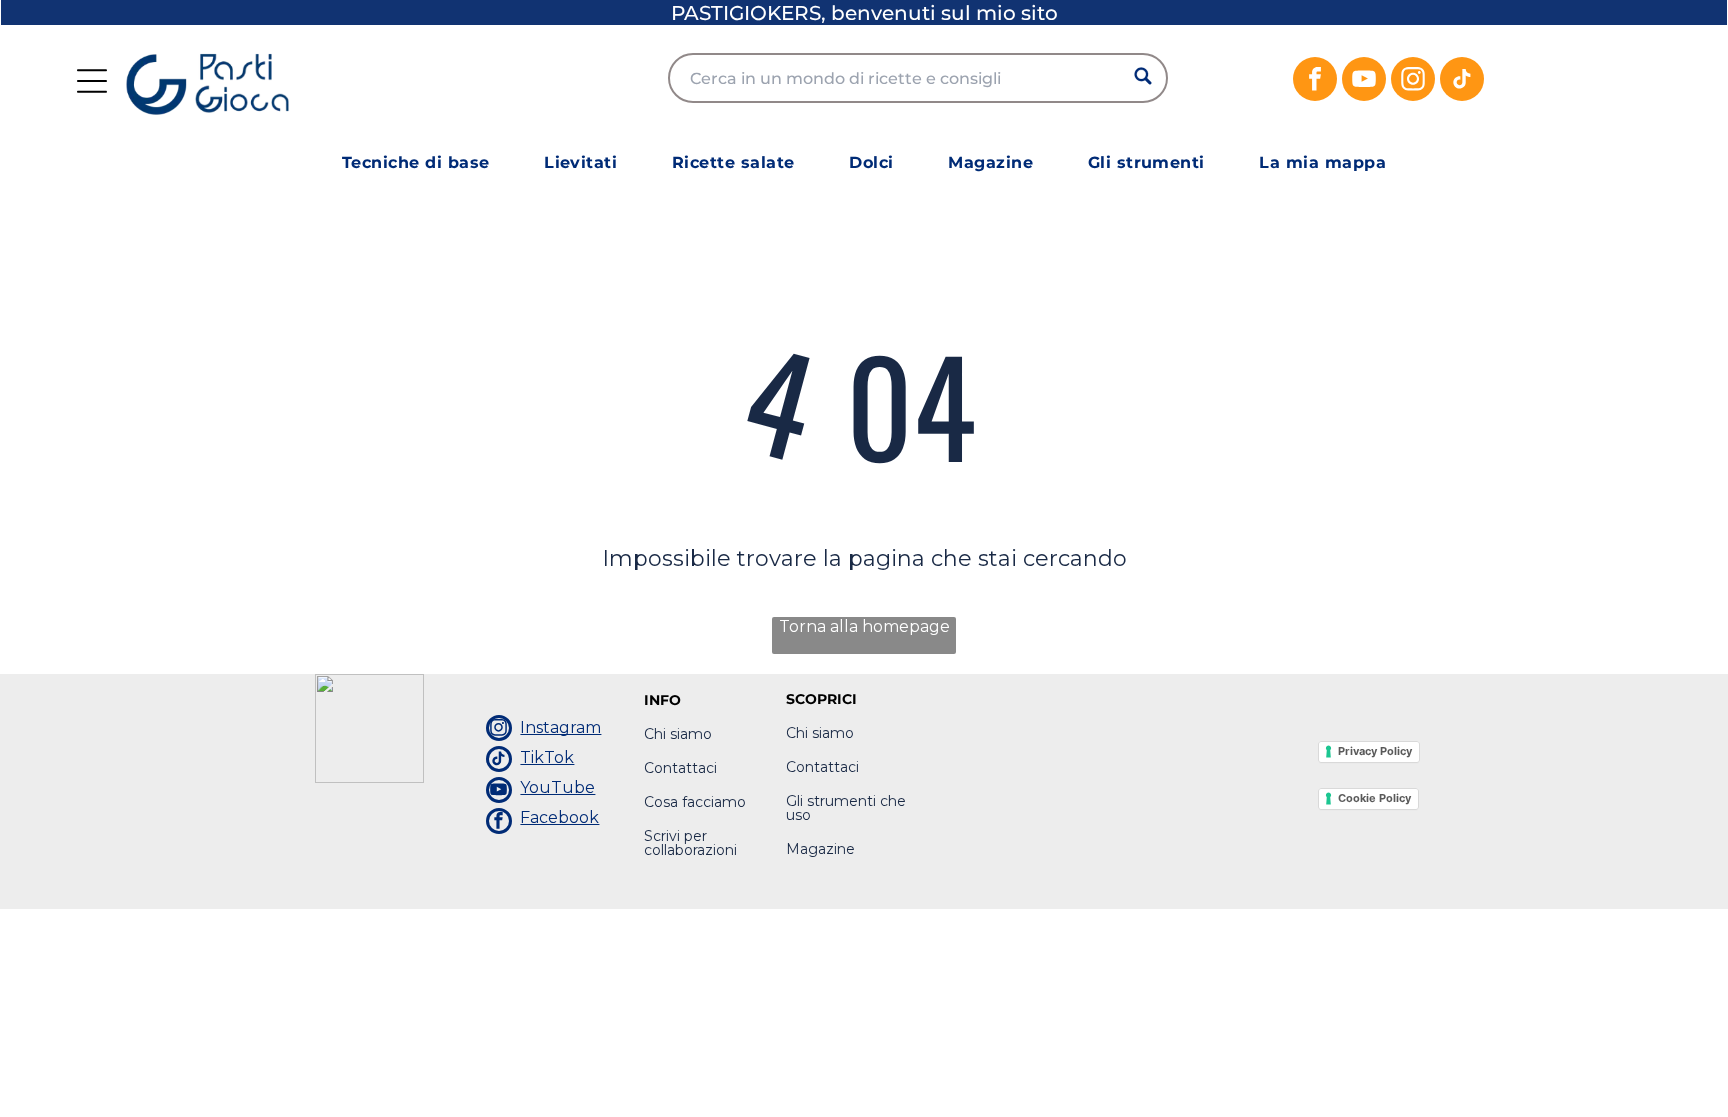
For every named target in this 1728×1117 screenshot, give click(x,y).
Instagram (560, 727)
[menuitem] (416, 162)
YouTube (557, 787)
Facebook (559, 817)
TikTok (547, 757)
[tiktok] (1462, 81)
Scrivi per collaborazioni (690, 843)
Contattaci (680, 768)
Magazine (820, 849)
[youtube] (1364, 81)
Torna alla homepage (864, 626)
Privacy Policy (1375, 751)
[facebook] (1315, 81)
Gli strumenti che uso (846, 808)
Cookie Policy (1374, 798)
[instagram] (1413, 81)
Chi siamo (678, 734)
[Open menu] (92, 81)
